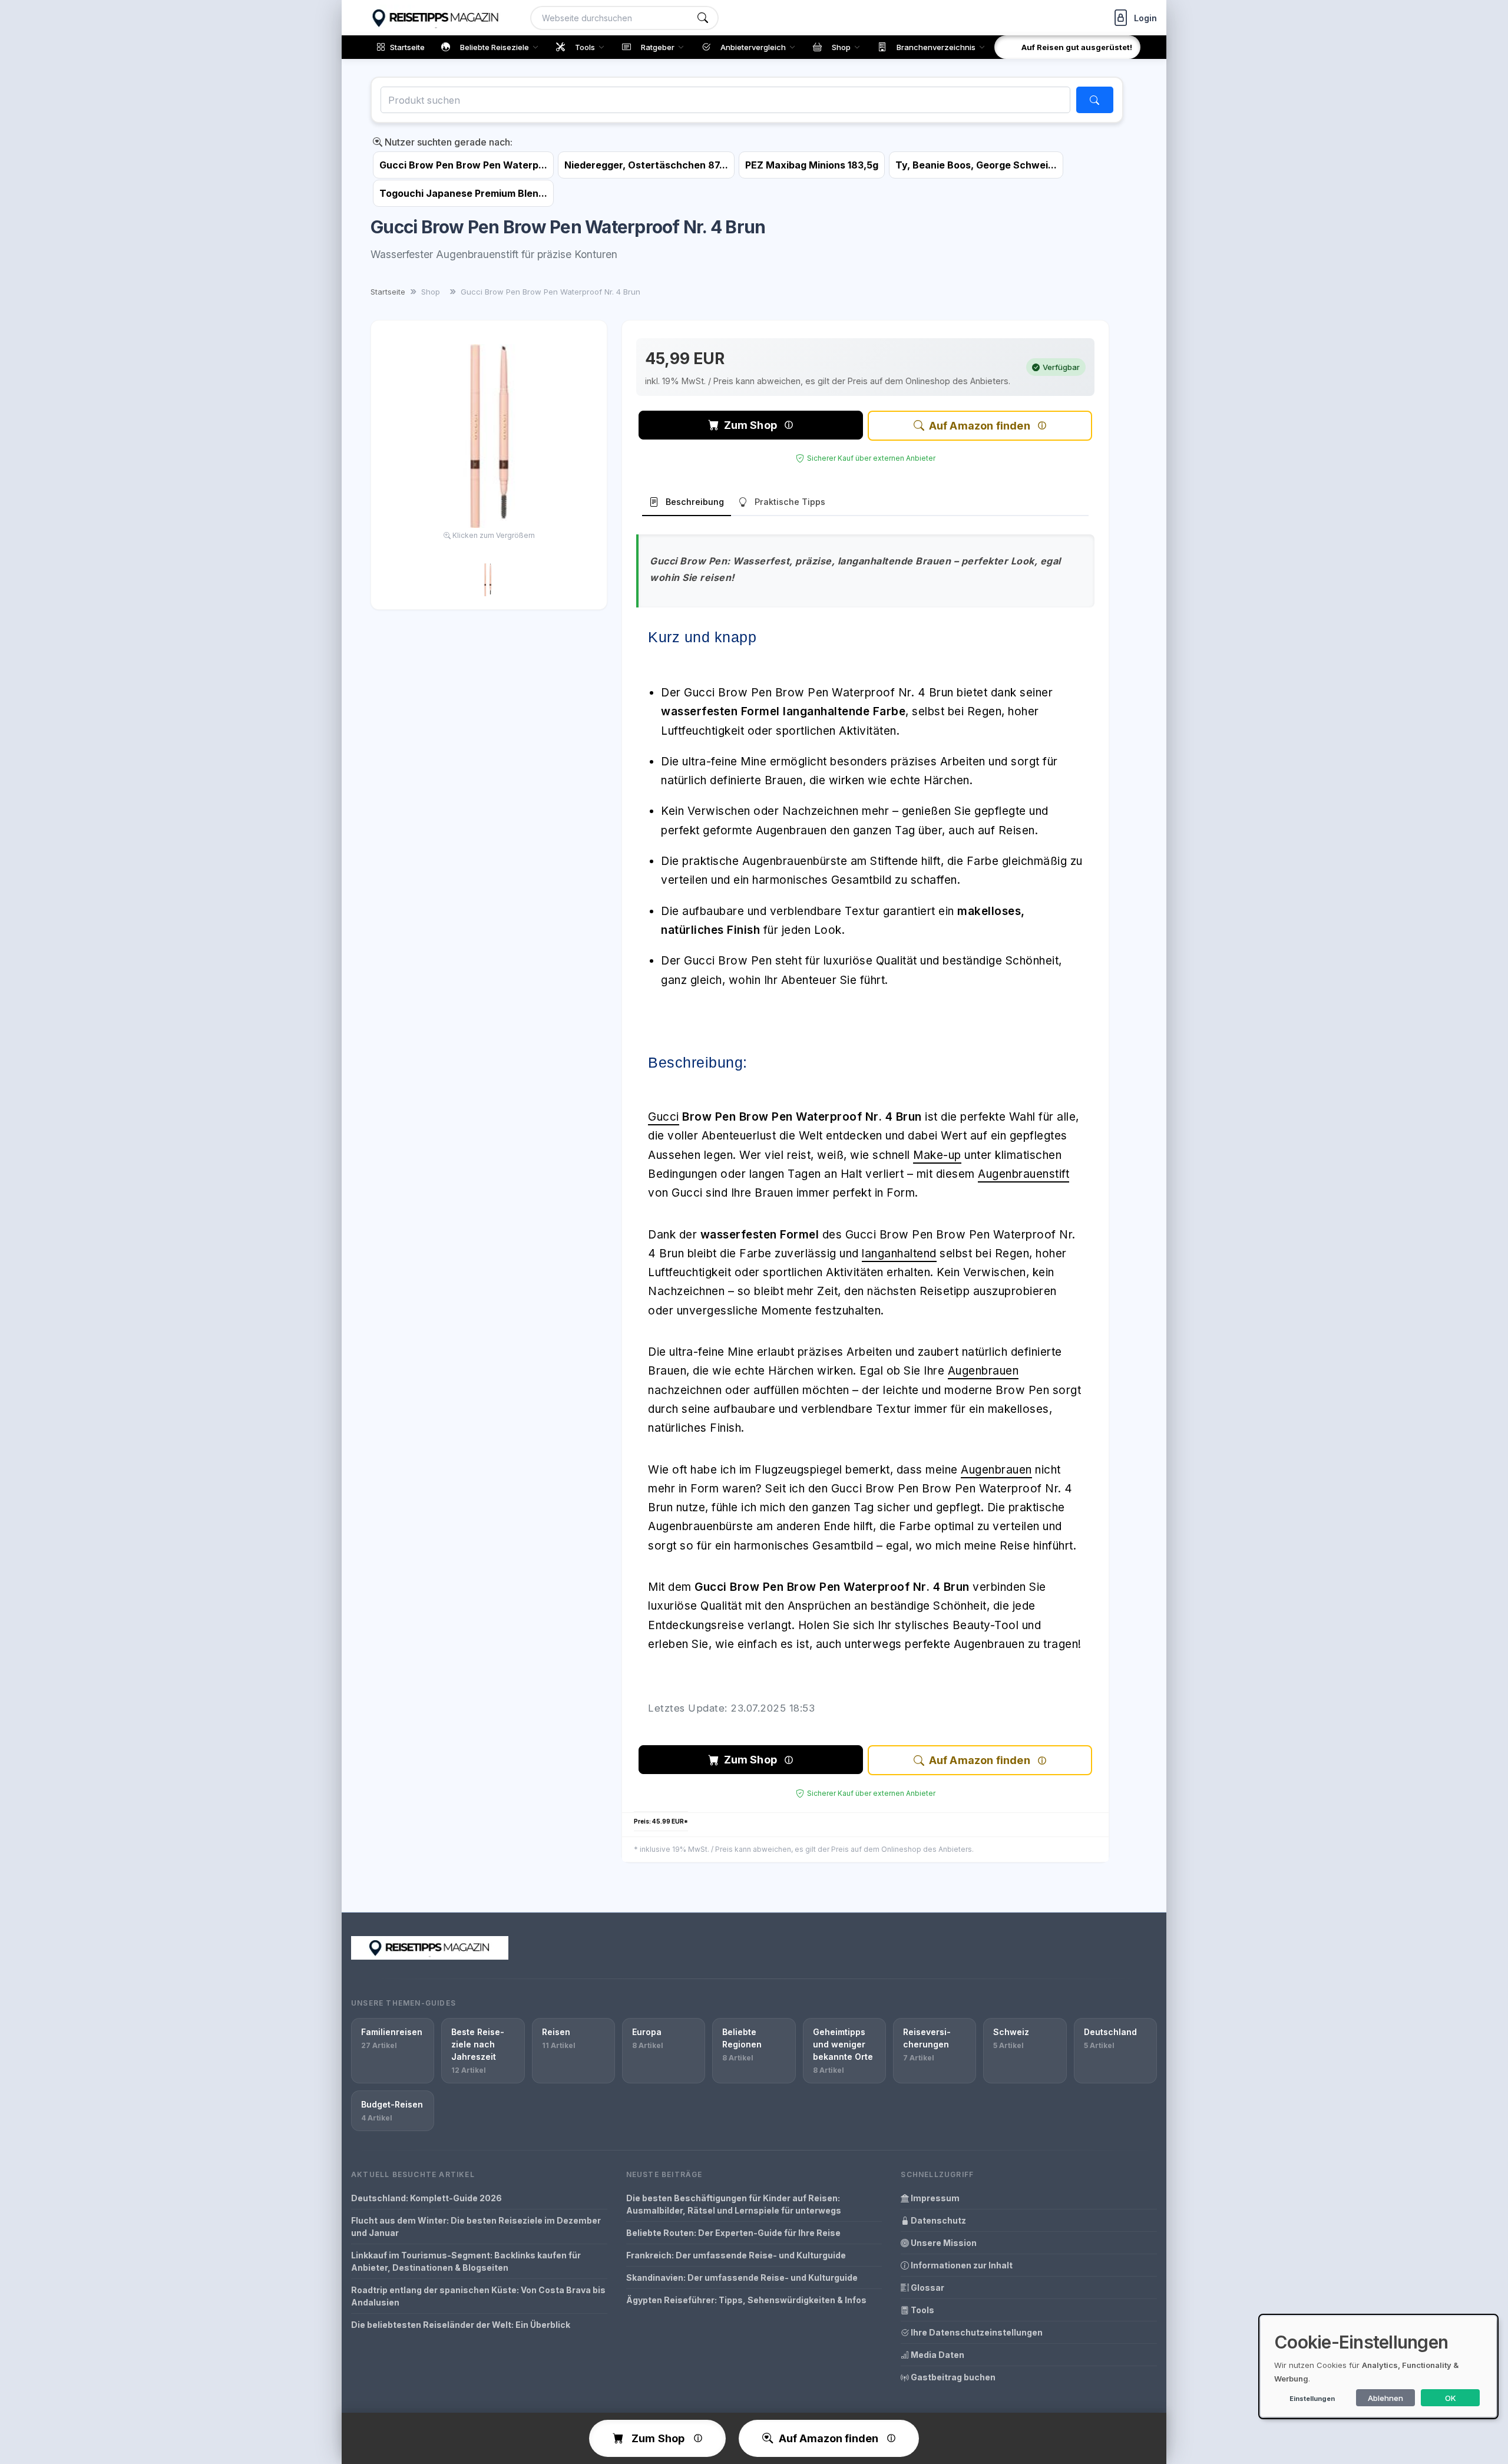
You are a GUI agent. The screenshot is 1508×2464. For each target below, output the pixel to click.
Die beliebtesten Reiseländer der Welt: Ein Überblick (461, 2325)
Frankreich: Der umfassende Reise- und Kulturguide (736, 2255)
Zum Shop (750, 425)
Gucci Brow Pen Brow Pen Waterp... (463, 165)
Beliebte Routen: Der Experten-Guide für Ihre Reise (733, 2233)
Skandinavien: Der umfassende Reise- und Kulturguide (742, 2278)
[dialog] (1378, 2366)
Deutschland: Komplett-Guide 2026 (426, 2198)
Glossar (927, 2288)
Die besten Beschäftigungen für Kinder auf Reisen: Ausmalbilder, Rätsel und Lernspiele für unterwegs (734, 2204)
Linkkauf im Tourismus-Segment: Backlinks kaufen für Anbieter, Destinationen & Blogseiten (466, 2261)
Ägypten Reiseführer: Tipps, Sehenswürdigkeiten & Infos (746, 2300)
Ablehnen (1385, 2398)
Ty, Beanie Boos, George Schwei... (976, 165)
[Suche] (703, 18)
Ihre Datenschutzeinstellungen (976, 2332)
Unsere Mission (943, 2243)
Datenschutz (937, 2220)
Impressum (934, 2198)
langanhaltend (899, 1254)
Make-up (937, 1155)
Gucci (664, 1117)
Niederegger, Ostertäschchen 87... (646, 165)
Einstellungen (1312, 2399)
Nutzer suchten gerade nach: (447, 142)
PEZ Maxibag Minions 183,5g (812, 165)
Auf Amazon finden (980, 426)
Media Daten (937, 2355)
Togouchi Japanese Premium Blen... (463, 193)
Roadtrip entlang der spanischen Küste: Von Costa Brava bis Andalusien (478, 2296)
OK (1451, 2398)
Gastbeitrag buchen (952, 2377)
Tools (922, 2310)
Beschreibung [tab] (695, 502)
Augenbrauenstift (1023, 1174)
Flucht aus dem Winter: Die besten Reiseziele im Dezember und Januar (476, 2227)
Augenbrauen (983, 1371)
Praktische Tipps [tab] (790, 502)
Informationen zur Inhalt (961, 2265)
